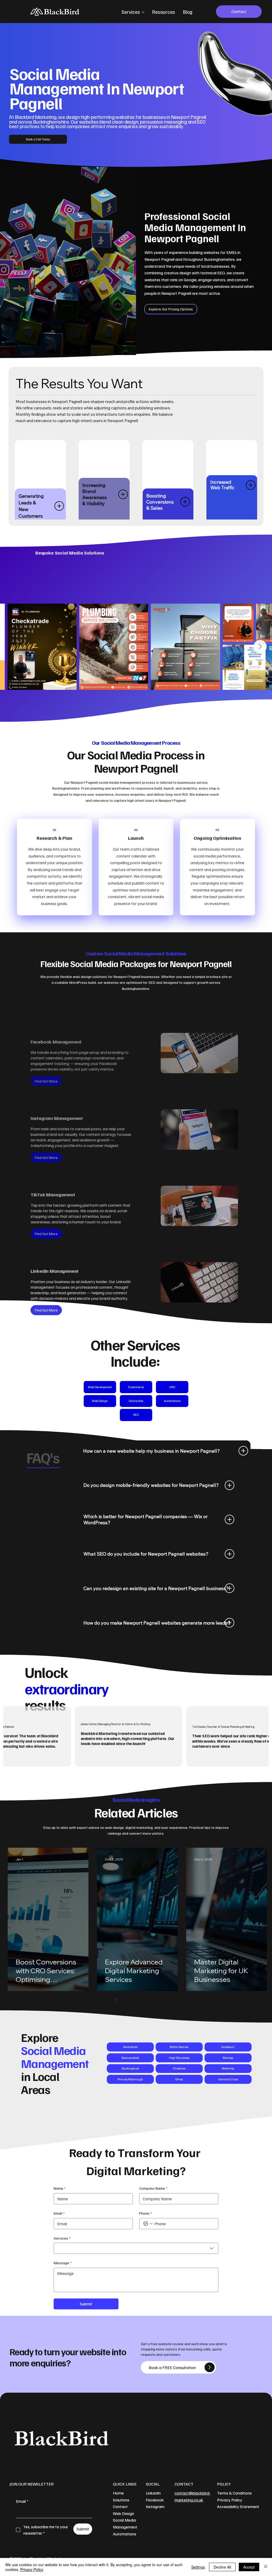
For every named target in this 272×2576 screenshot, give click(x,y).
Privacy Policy (230, 2500)
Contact (120, 2506)
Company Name (153, 2188)
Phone (145, 2213)
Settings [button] (198, 2567)
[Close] (266, 2567)
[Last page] (182, 2000)
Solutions (121, 2500)
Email (59, 2213)
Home (118, 2493)
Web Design (124, 2513)
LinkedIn (153, 2493)
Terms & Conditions (234, 2493)
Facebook (155, 2500)
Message (63, 2263)
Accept (249, 2567)
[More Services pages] (143, 12)
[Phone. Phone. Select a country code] (148, 2224)
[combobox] (136, 2248)
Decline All (222, 2567)
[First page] (93, 2000)
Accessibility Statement (238, 2506)
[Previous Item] (11, 647)
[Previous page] (104, 2000)
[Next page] (171, 2000)
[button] (46, 1081)
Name (60, 2188)
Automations (125, 2534)
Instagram (155, 2506)
